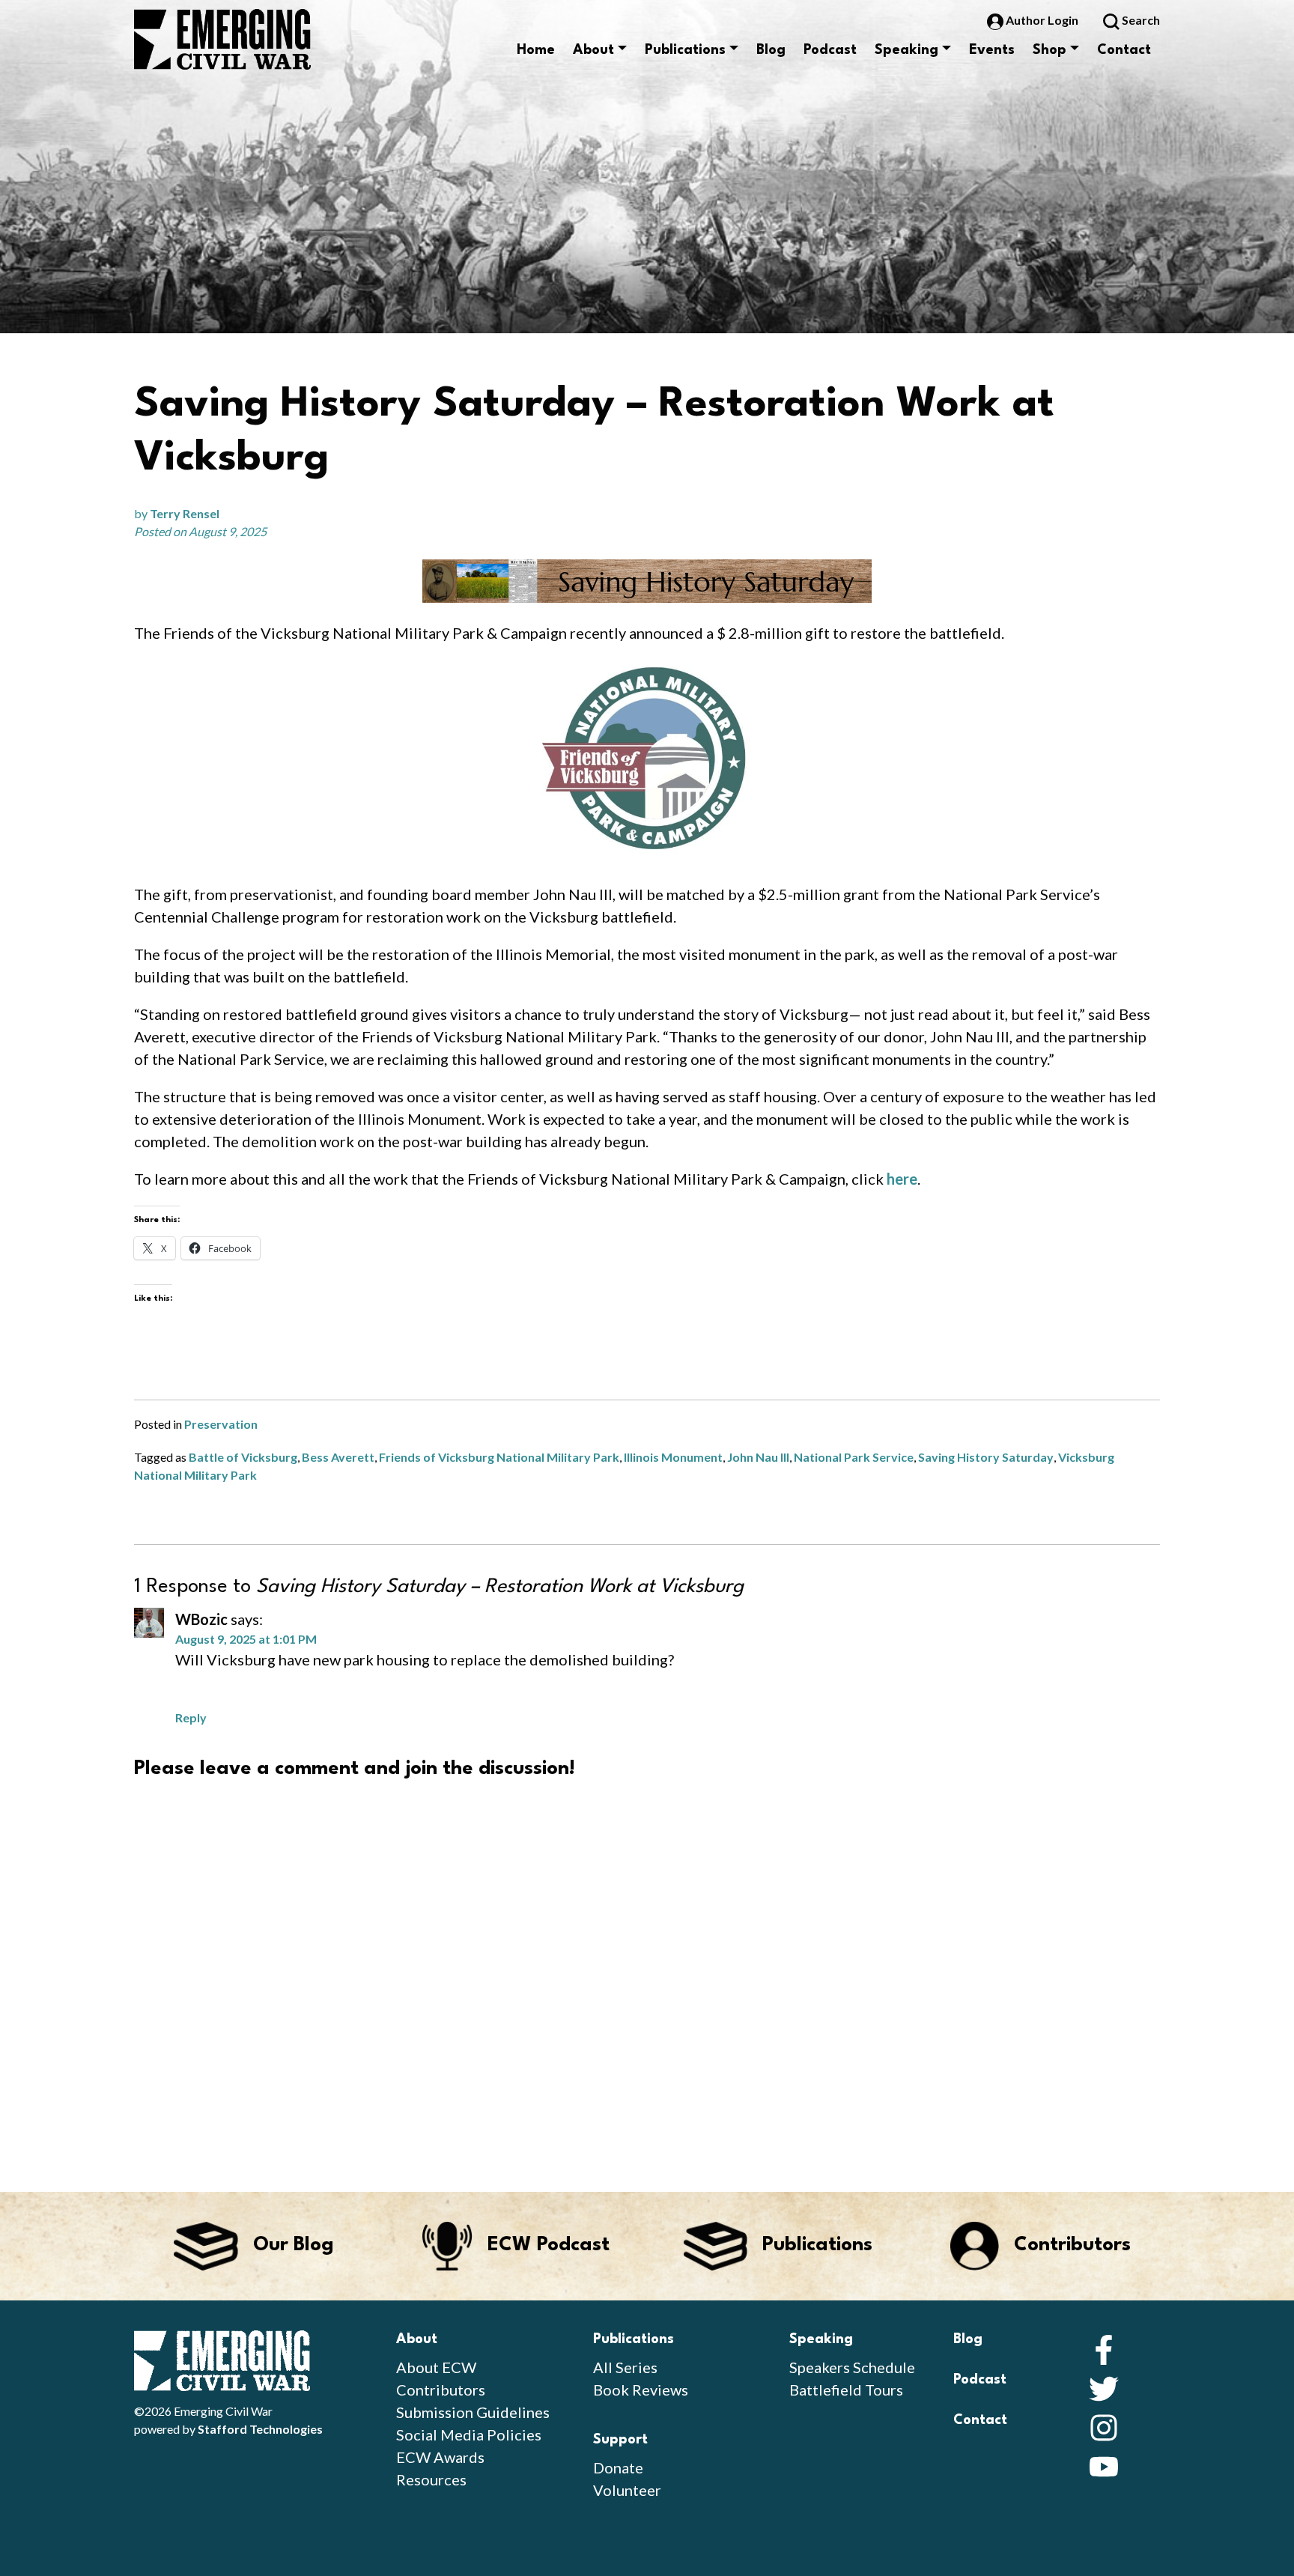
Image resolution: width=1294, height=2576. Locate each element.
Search (1140, 20)
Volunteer (627, 2490)
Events (992, 50)
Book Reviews (641, 2390)
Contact (1124, 50)
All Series (625, 2367)
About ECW (436, 2367)
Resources (431, 2479)
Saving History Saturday (986, 1457)
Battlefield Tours (846, 2390)
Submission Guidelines (473, 2412)
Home (536, 50)
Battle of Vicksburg (243, 1457)
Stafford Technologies (260, 2429)
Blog (771, 50)
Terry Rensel (185, 513)
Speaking (906, 50)
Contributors (441, 2390)
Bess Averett (338, 1457)
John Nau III (758, 1457)
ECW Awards (440, 2457)
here (902, 1179)
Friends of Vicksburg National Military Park (499, 1457)
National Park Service (854, 1457)
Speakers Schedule (852, 2367)
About (593, 50)
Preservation (221, 1424)
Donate (618, 2467)
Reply (191, 1717)
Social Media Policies (469, 2434)
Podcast (830, 50)
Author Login (1042, 20)
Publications (685, 50)
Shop (1050, 50)
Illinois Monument (673, 1457)
